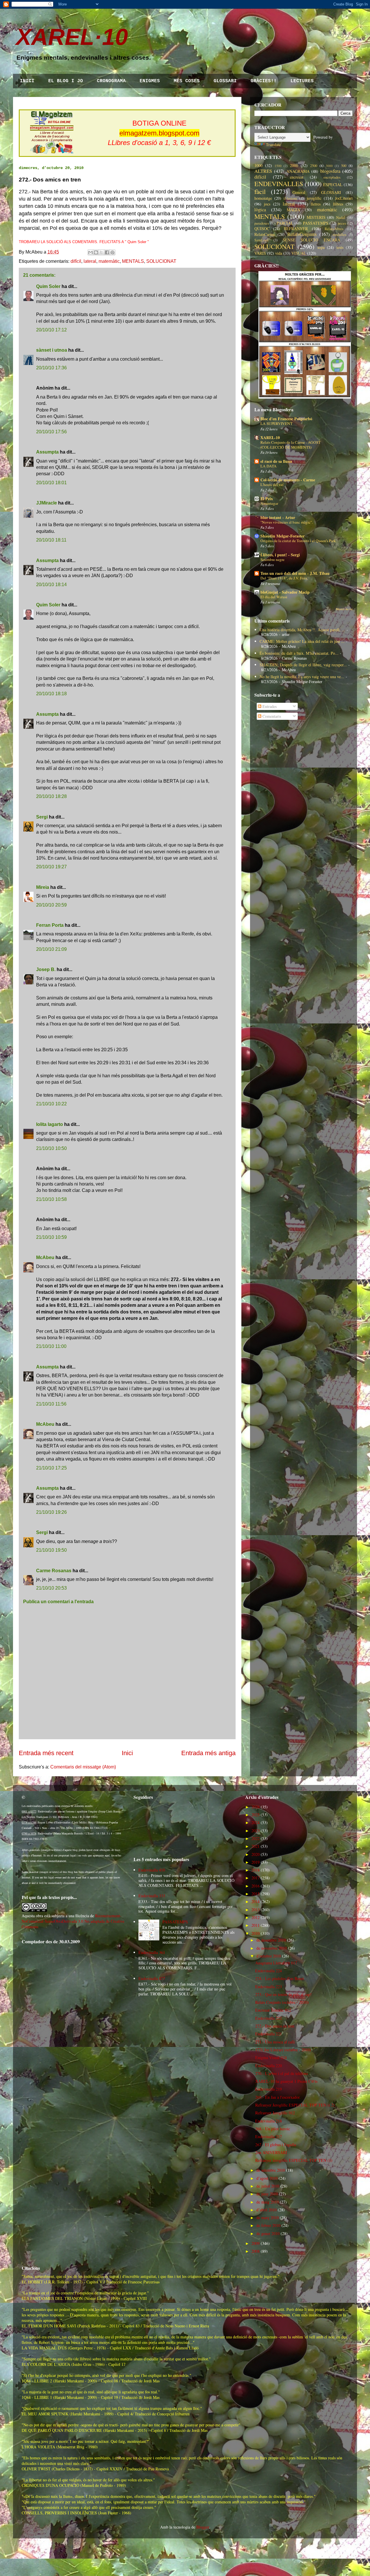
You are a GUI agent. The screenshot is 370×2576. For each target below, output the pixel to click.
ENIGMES (150, 81)
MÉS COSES (187, 81)
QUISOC (262, 229)
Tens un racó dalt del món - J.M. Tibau (295, 573)
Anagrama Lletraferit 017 (276, 1963)
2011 (256, 1925)
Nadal (341, 218)
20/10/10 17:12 (51, 330)
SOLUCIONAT (161, 261)
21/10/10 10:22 (51, 1104)
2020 (256, 1854)
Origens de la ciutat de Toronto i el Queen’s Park (298, 541)
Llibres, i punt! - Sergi (280, 555)
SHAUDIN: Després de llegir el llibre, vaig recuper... (303, 665)
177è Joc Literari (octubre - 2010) (283, 2050)
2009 (256, 2243)
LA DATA (269, 466)
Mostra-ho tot (344, 609)
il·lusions (290, 198)
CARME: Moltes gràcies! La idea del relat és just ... (302, 641)
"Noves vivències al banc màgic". (287, 522)
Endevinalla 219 (269, 2089)
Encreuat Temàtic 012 (273, 2010)
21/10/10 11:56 (51, 1404)
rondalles (340, 235)
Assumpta (47, 452)
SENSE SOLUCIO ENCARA (312, 240)
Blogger (203, 2527)
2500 (314, 166)
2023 (256, 1831)
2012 (256, 1917)
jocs (267, 204)
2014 (256, 1901)
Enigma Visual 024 (271, 2057)
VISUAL (299, 253)
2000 (294, 165)
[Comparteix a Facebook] (107, 252)
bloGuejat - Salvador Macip (285, 592)
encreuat (297, 177)
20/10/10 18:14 (51, 585)
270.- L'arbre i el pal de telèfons (282, 2073)
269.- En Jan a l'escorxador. (278, 2097)
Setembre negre (272, 559)
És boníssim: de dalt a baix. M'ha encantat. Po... (299, 653)
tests (340, 247)
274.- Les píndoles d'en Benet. (280, 1978)
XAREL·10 (72, 37)
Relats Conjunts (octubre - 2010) (282, 2002)
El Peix (267, 499)
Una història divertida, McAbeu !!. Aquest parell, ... (302, 630)
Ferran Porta (50, 925)
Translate (273, 145)
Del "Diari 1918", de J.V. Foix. (284, 578)
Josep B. (46, 969)
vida (279, 253)
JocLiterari (344, 198)
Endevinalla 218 (269, 2121)
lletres (316, 204)
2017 (256, 1878)
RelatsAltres (334, 229)
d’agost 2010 (267, 2178)
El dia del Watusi (274, 597)
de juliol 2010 (268, 2186)
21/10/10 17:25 (51, 1468)
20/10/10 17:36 (51, 368)
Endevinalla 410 (152, 1870)
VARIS (260, 253)
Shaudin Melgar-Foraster (283, 536)
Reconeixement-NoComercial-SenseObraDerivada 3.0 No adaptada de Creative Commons (73, 1921)
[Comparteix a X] (101, 252)
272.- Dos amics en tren (275, 2026)
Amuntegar (269, 503)
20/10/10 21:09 (51, 949)
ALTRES (263, 171)
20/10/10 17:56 (51, 432)
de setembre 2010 (271, 2170)
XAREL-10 (270, 437)
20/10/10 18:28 (51, 796)
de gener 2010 (268, 2233)
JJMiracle (47, 503)
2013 (256, 1910)
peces (342, 223)
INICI (27, 81)
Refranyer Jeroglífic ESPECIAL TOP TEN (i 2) (295, 2105)
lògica (260, 209)
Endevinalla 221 (269, 2034)
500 (344, 166)
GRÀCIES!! (264, 81)
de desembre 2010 (271, 1940)
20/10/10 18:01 (51, 483)
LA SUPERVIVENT (276, 423)
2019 (256, 1862)
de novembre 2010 (272, 1948)
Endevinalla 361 (152, 1952)
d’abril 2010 (267, 2210)
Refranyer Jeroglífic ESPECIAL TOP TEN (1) (294, 2160)
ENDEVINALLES (279, 184)
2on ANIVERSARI (271, 2152)
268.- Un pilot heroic (273, 2129)
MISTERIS (316, 217)
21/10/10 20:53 (51, 1588)
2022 (256, 1838)
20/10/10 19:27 (51, 867)
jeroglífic (314, 198)
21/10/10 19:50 (51, 1550)
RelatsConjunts (302, 234)
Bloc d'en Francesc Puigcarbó (286, 419)
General (299, 192)
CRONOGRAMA (111, 81)
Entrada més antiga (208, 1753)
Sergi (42, 817)
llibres (338, 204)
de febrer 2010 (268, 2225)
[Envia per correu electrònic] (90, 252)
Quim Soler (48, 286)
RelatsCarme (265, 234)
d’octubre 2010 (269, 1956)
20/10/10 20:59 (51, 905)
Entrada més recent (46, 1753)
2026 (256, 1807)
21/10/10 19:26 (51, 1512)
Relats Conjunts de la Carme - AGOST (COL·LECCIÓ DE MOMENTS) (291, 445)
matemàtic (109, 261)
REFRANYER (296, 229)
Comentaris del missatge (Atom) (83, 1767)
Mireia (43, 887)
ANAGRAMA (298, 171)
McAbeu (45, 1257)
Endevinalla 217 (269, 2136)
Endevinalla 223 (269, 1987)
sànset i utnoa (52, 350)
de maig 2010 (268, 2202)
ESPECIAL (333, 185)
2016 (256, 1886)
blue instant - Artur (278, 517)
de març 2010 (268, 2218)
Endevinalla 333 (152, 1896)
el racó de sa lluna (276, 461)
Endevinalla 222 (269, 2018)
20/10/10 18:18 (51, 694)
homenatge (263, 198)
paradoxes (262, 223)
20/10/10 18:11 (51, 540)
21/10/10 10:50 (51, 1148)
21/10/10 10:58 (51, 1199)
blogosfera (330, 171)
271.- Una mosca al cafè (275, 2042)
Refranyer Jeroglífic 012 (275, 2113)
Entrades (269, 706)
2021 (256, 1846)
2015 (256, 1894)
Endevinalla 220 (269, 2066)
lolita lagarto (50, 1124)
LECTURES (302, 81)
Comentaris (271, 716)
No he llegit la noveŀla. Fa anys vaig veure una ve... (302, 677)
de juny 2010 (267, 2194)
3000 (329, 166)
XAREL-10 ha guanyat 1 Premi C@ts (286, 2081)
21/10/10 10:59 (51, 1237)
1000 (258, 165)
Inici (127, 1753)
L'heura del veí (272, 485)
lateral (90, 261)
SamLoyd (261, 240)
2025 (256, 1815)
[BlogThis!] (96, 252)
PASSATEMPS (316, 223)
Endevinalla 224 (269, 1971)
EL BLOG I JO (66, 81)
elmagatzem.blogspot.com (159, 133)
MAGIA (293, 210)
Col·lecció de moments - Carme (288, 480)
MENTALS (133, 261)
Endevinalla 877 (152, 1978)
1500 (278, 166)
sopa (321, 247)
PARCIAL (285, 223)
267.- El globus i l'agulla (276, 2145)
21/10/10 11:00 (51, 1346)
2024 (256, 1822)
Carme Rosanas (54, 1571)
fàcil (260, 191)
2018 (256, 1870)
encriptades (332, 177)
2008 (256, 2251)
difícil (76, 261)
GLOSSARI (225, 81)
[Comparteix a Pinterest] (112, 252)
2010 (256, 1933)
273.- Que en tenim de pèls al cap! (283, 1994)
